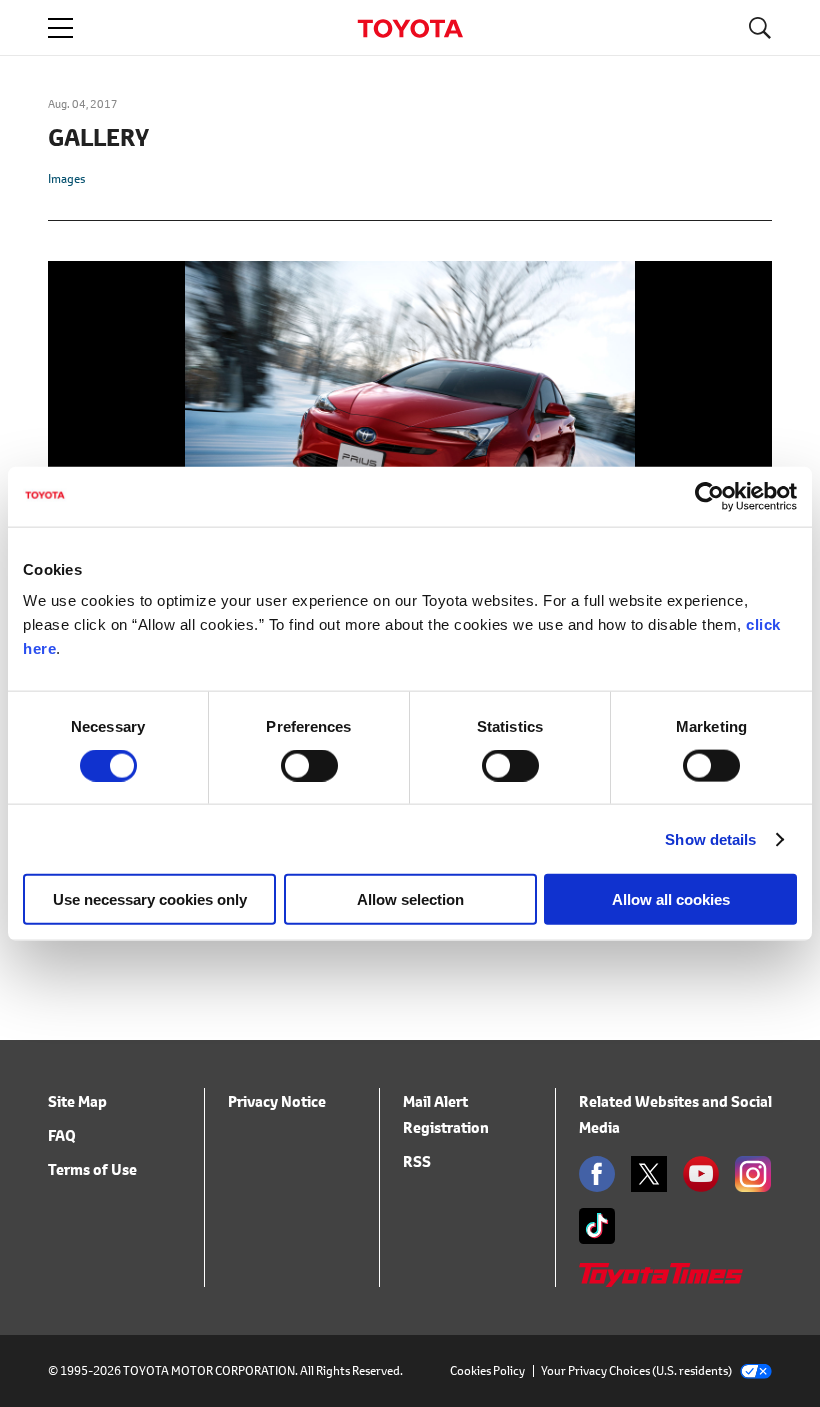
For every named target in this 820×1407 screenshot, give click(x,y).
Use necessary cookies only (150, 899)
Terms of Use (92, 1169)
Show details (710, 838)
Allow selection (410, 899)
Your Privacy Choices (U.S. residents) (636, 1370)
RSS (417, 1161)
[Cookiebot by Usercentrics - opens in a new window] (709, 496)
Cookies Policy (487, 1370)
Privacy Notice (277, 1101)
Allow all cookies (671, 899)
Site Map (77, 1101)
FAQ (62, 1135)
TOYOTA (410, 28)
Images (66, 178)
